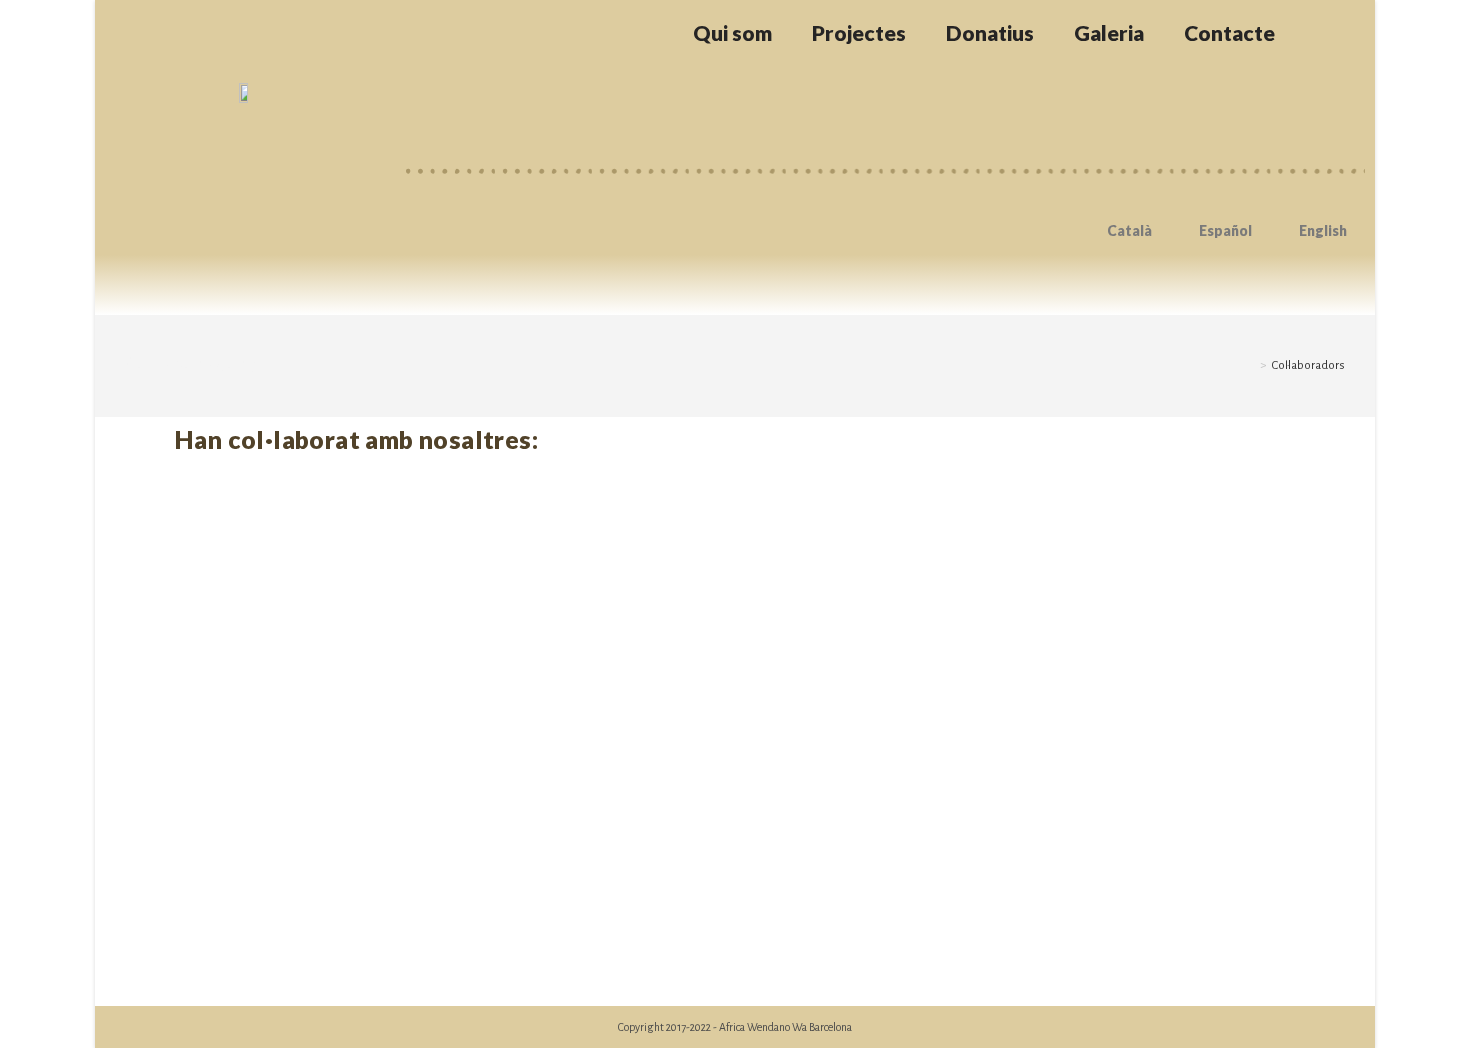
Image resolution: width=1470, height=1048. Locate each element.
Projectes (859, 32)
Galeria (1109, 32)
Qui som (732, 32)
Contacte (1229, 32)
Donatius (990, 32)
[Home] (1249, 365)
